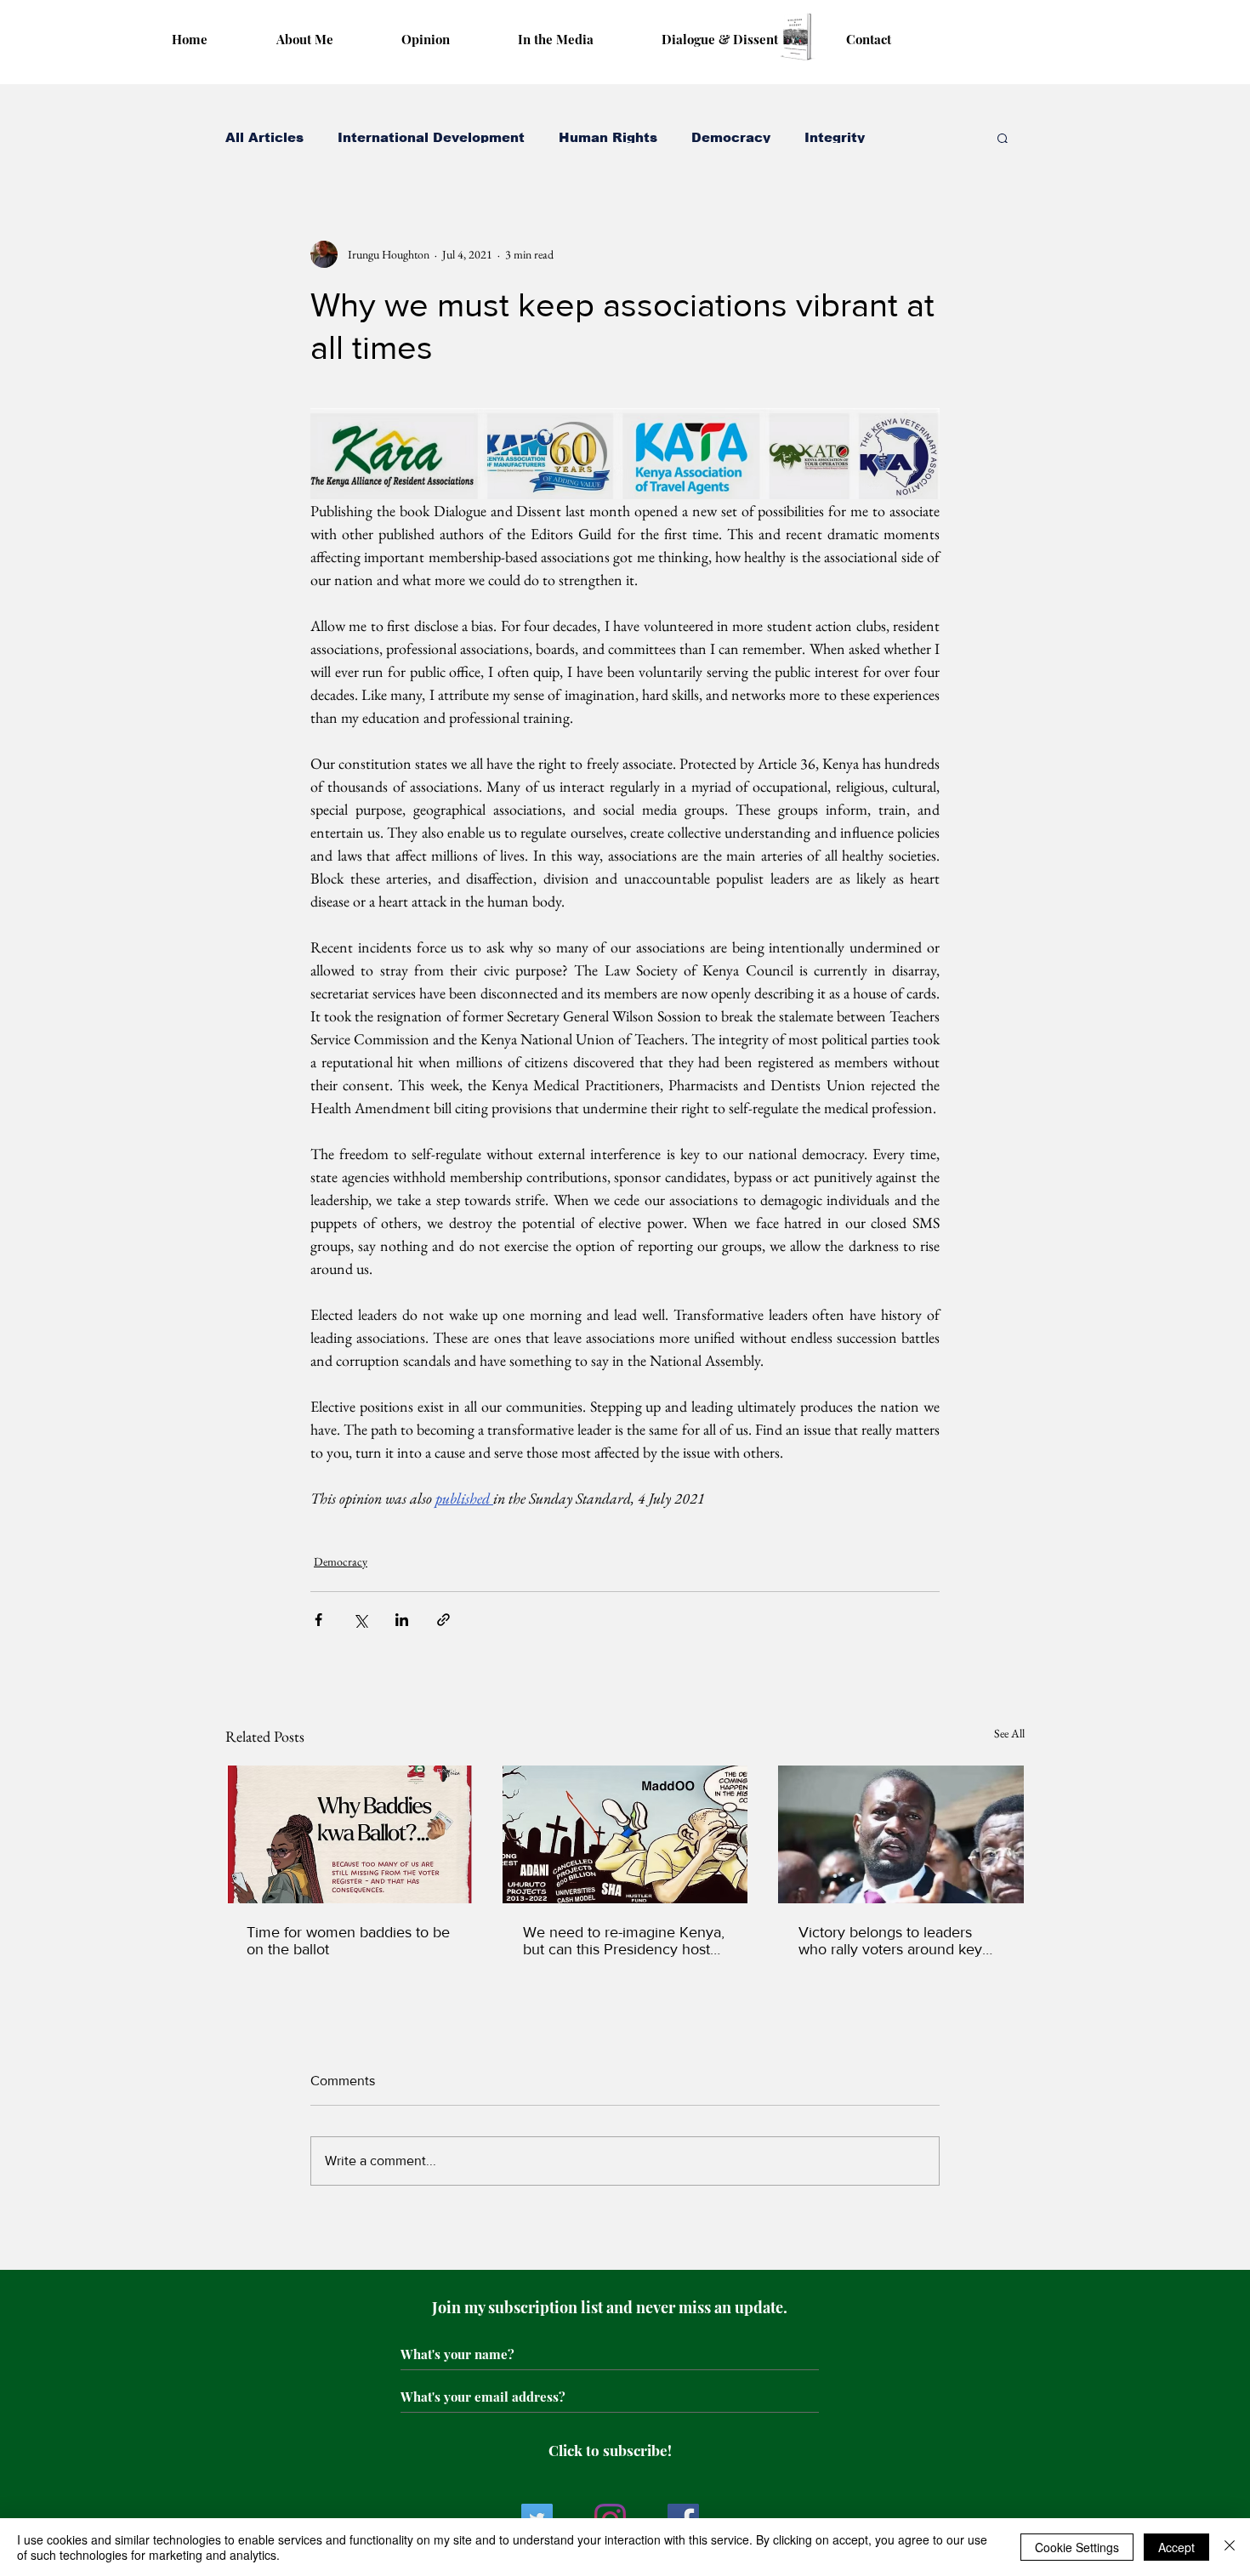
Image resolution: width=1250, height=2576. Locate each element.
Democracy (731, 137)
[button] (1003, 138)
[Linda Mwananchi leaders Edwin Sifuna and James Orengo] (901, 1834)
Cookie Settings (1077, 2547)
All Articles (264, 137)
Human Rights (608, 137)
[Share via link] (443, 1620)
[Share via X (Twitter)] (360, 1620)
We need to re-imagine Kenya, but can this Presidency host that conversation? (624, 1941)
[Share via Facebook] (318, 1620)
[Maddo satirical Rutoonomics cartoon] (625, 1834)
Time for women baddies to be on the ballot (348, 1941)
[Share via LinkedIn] (402, 1620)
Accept (1176, 2547)
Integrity (835, 137)
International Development (431, 137)
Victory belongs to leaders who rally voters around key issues (890, 1941)
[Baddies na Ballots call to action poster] (349, 1834)
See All (1009, 1733)
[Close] (1230, 2547)
